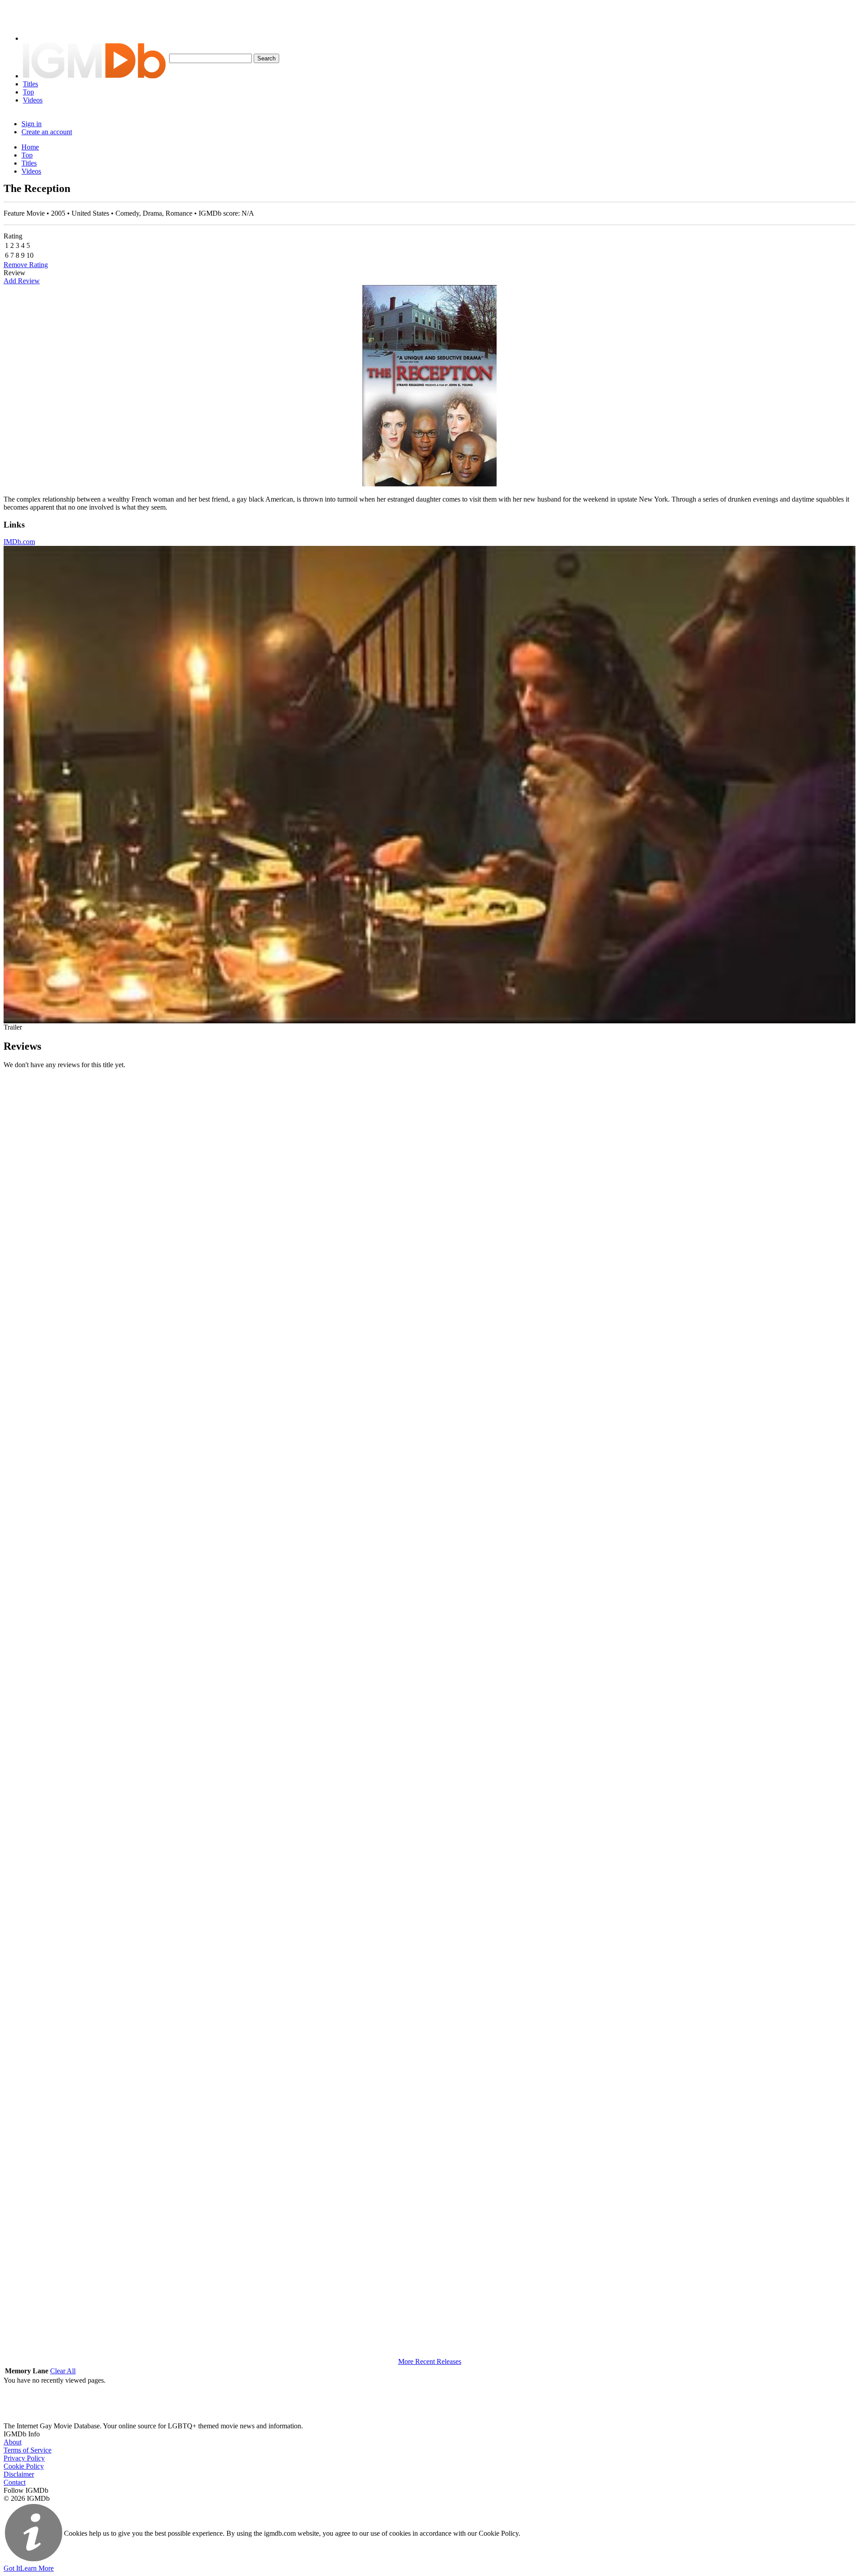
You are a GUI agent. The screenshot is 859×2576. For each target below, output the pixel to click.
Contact (15, 2482)
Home (30, 147)
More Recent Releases (430, 2361)
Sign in (32, 124)
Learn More (37, 2568)
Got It (12, 2568)
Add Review (22, 281)
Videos (33, 100)
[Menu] (37, 38)
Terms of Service (28, 2450)
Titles (30, 84)
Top (28, 92)
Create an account (47, 132)
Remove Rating (26, 265)
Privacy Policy (24, 2458)
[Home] (94, 76)
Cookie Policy (24, 2466)
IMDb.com (19, 542)
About (13, 2442)
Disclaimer (19, 2474)
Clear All (63, 2371)
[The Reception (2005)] (429, 386)
